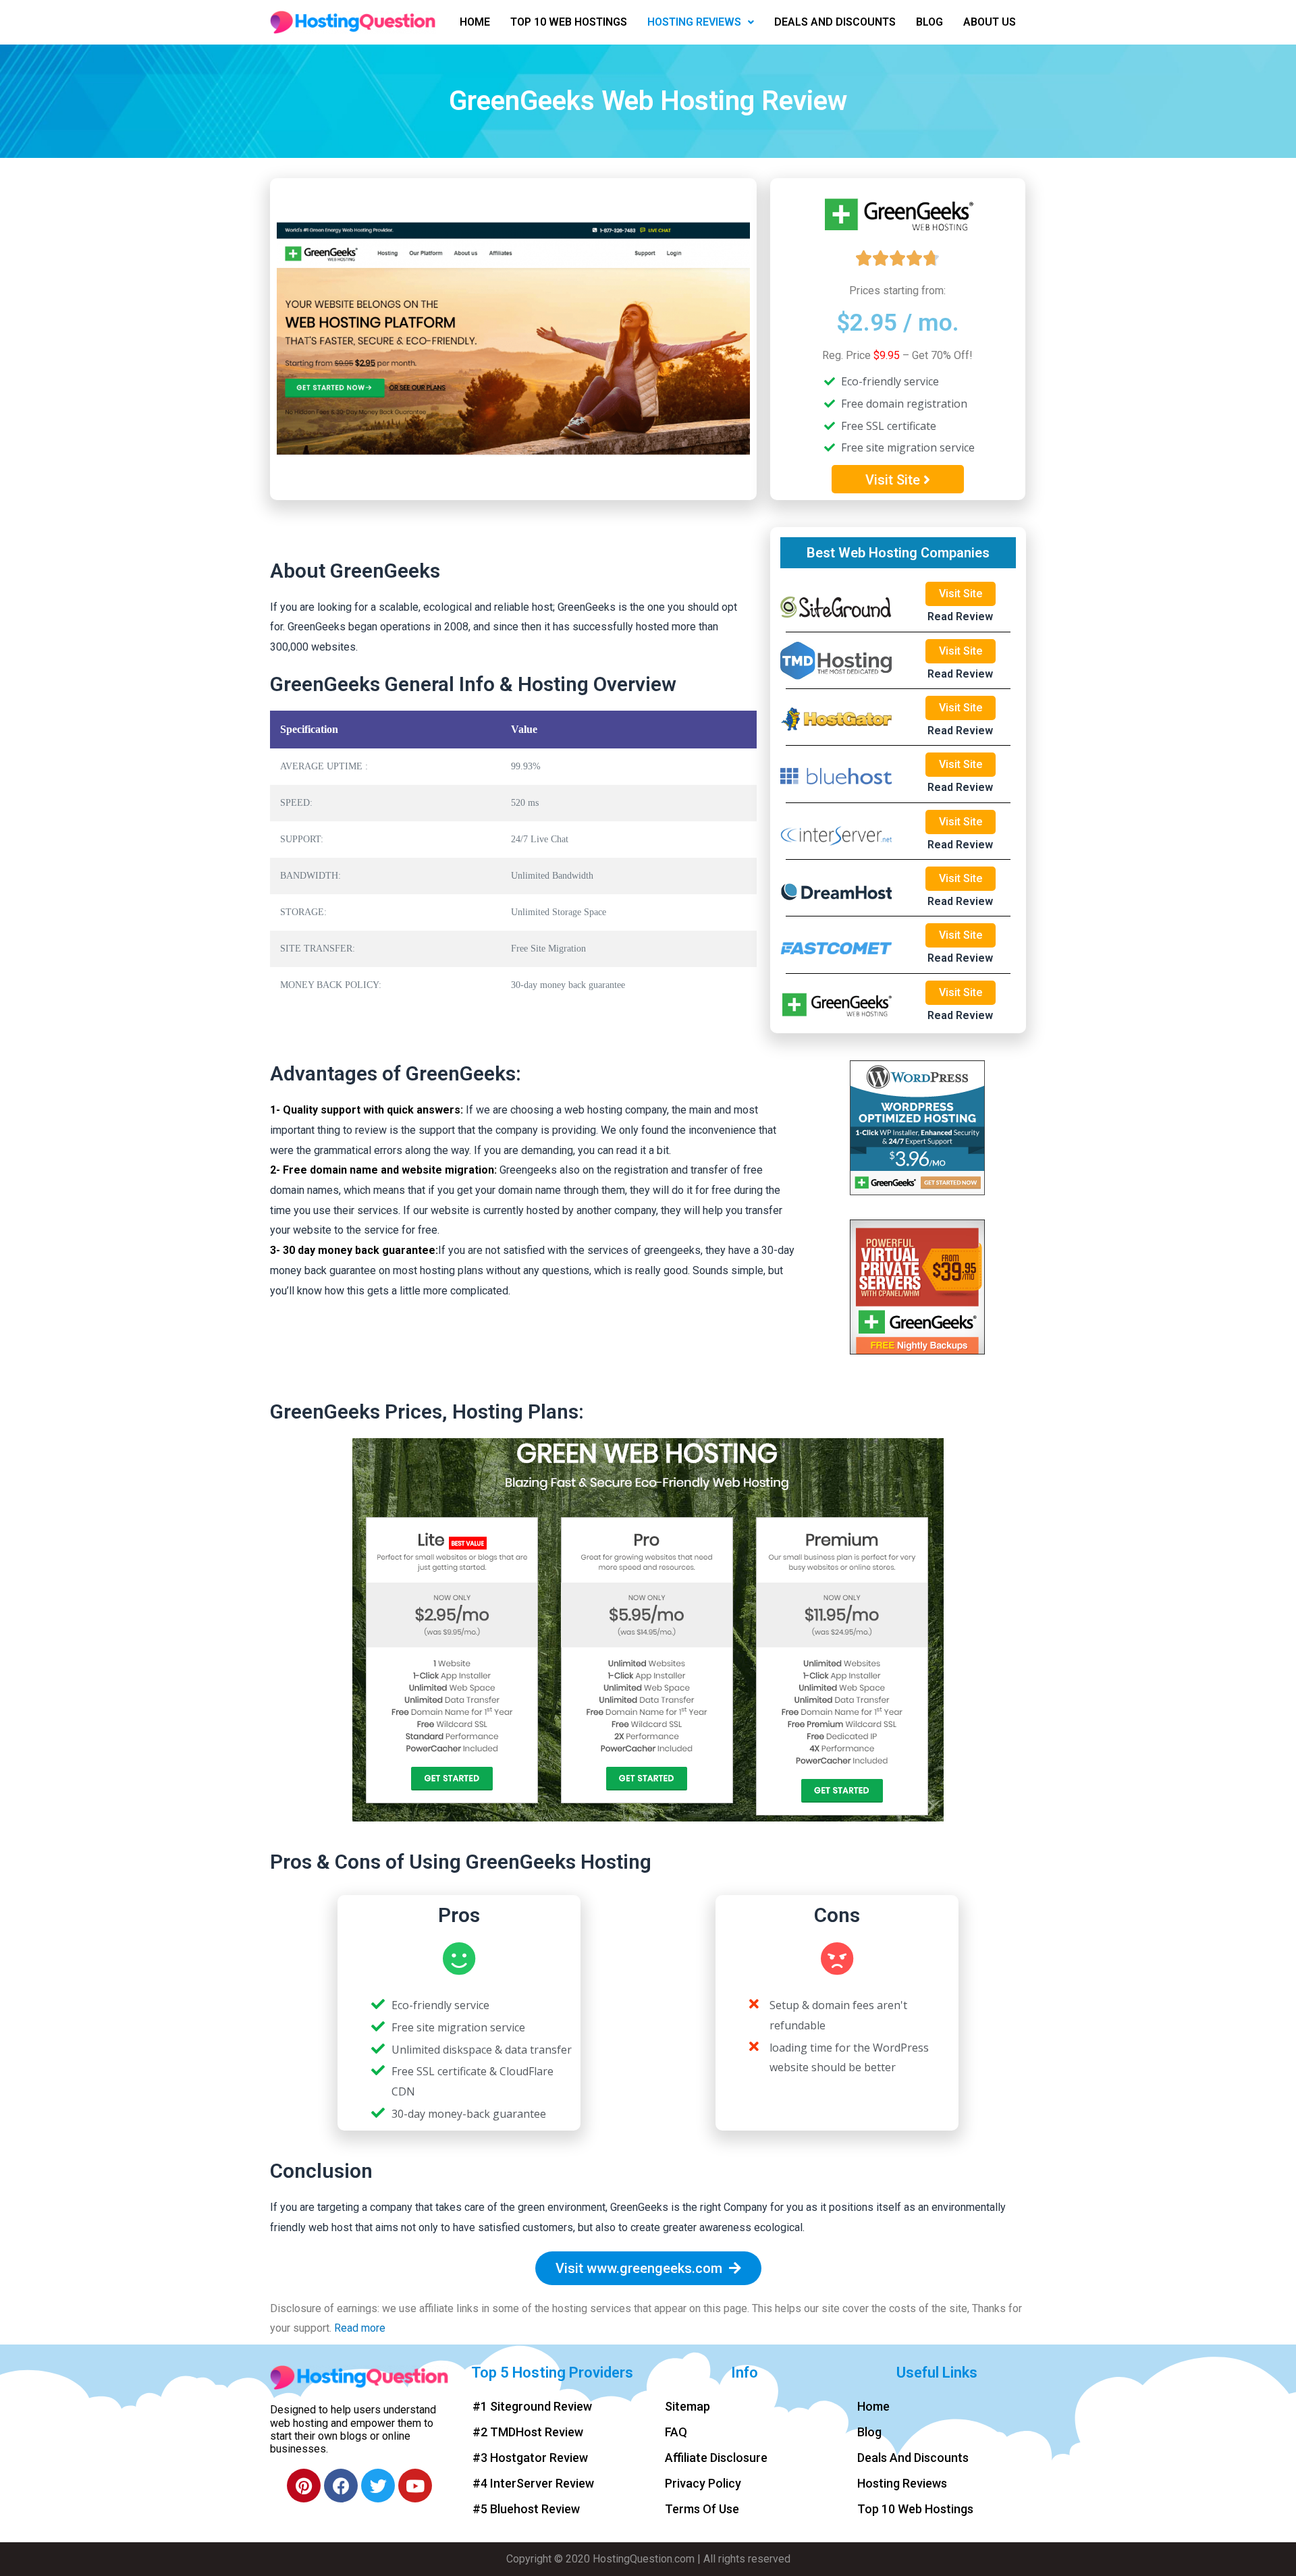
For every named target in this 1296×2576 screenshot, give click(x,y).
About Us (990, 22)
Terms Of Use (702, 2509)
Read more (360, 2328)
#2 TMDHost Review (528, 2432)
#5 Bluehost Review (526, 2509)
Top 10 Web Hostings (569, 22)
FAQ (676, 2432)
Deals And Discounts (835, 22)
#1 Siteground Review (532, 2406)
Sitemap (687, 2406)
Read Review (960, 616)
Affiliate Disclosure (716, 2458)
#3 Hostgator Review (530, 2458)
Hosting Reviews (694, 22)
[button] (898, 479)
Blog (929, 22)
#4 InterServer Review (533, 2483)
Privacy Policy (703, 2483)
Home (475, 22)
